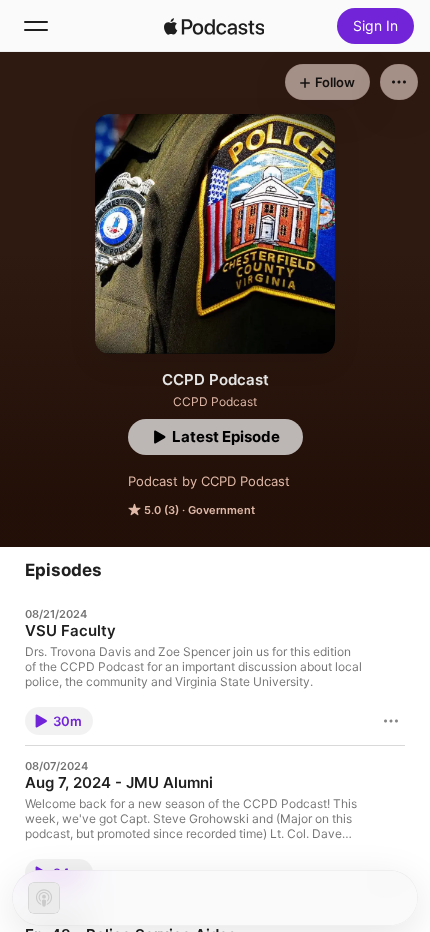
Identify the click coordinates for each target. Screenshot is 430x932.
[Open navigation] (36, 26)
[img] (214, 26)
